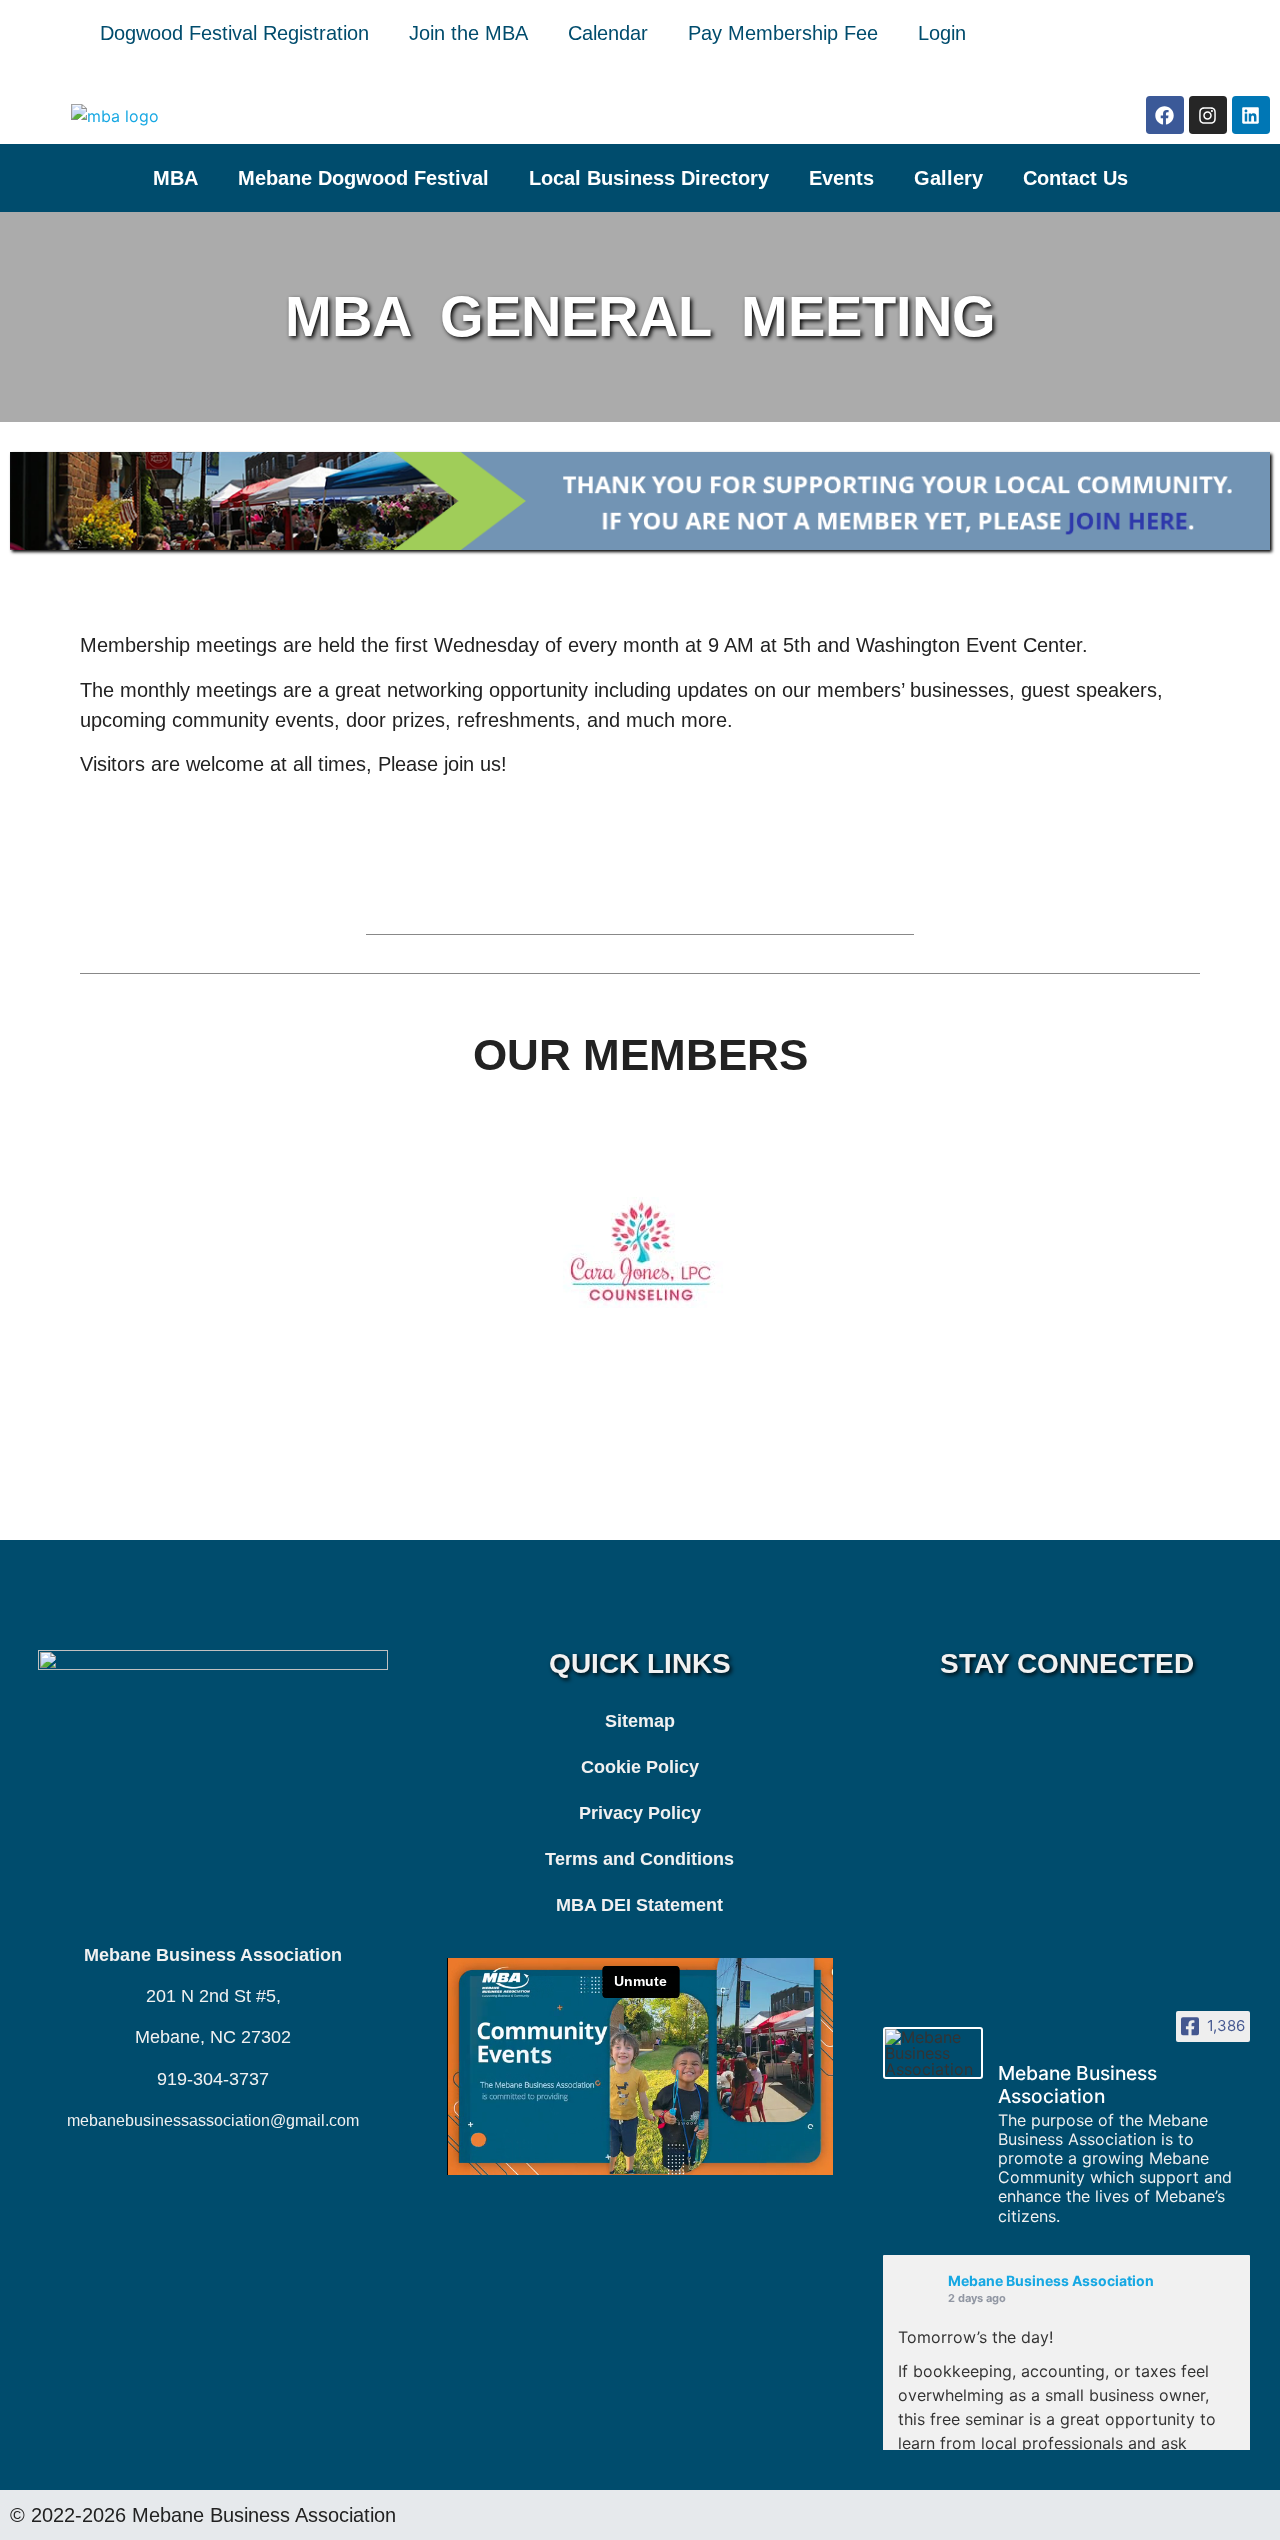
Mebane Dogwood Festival (363, 178)
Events (841, 178)
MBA (175, 178)
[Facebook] (1165, 115)
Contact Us (1075, 178)
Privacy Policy (640, 1813)
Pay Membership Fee (783, 33)
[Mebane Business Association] (933, 2053)
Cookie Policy (640, 1767)
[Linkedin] (1251, 115)
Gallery (948, 178)
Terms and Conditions (639, 1859)
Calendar (608, 33)
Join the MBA (468, 33)
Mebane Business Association (1051, 2280)
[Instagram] (1208, 115)
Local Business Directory (649, 178)
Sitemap (640, 1721)
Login (942, 33)
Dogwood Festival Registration (234, 33)
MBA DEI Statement (639, 1905)
